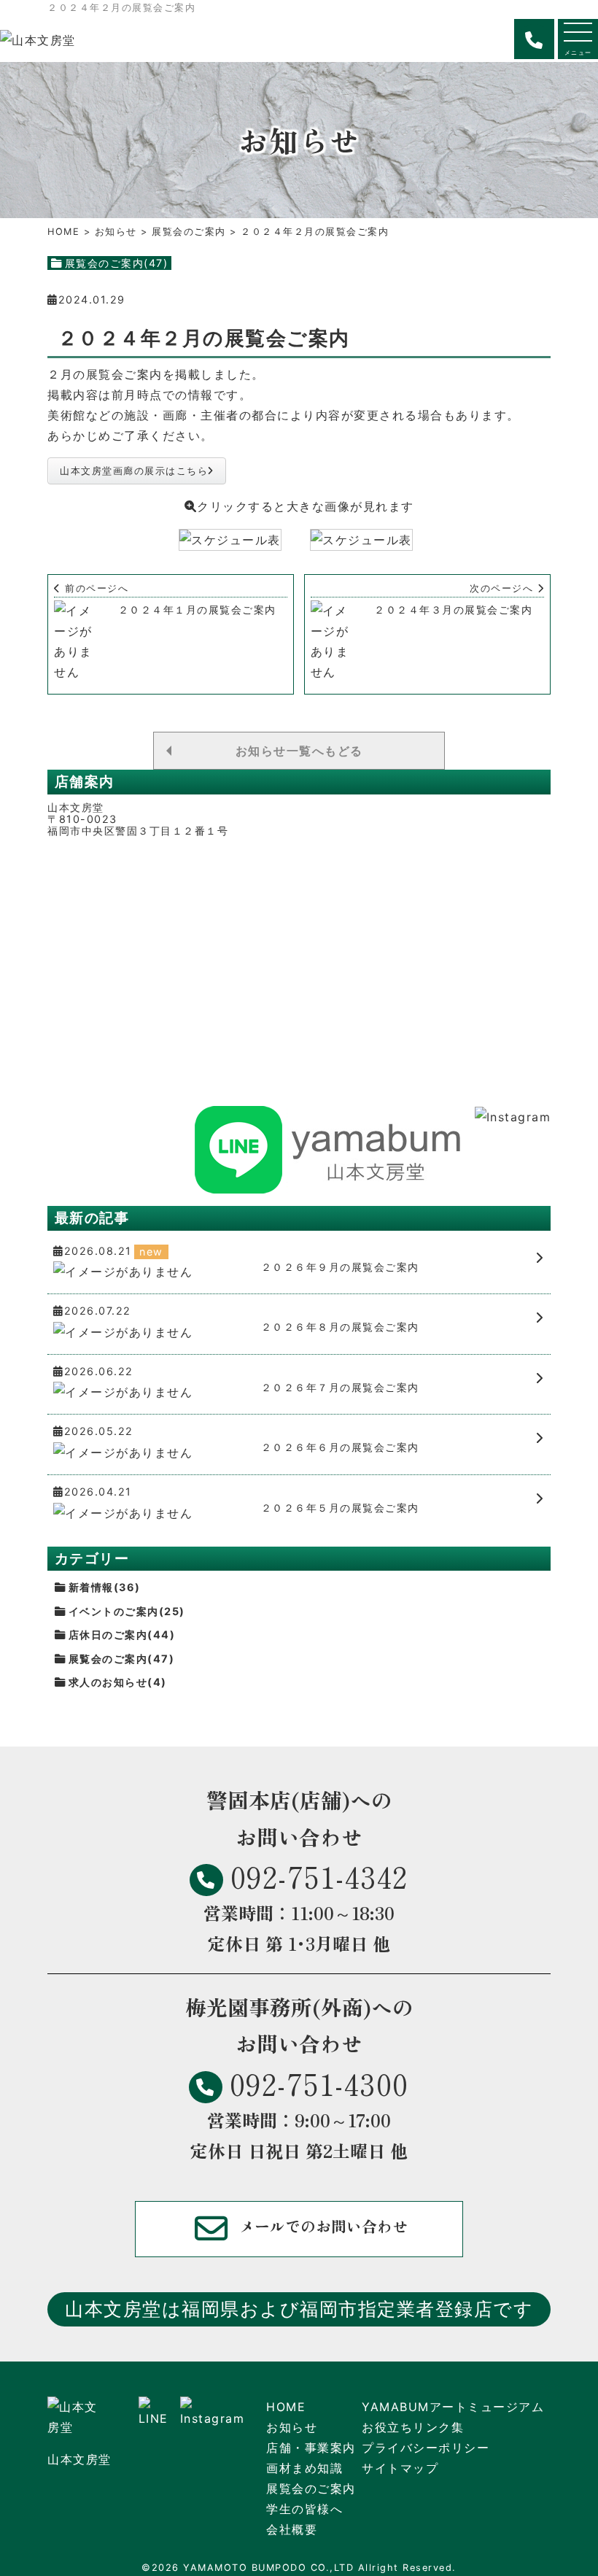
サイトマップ (400, 2468)
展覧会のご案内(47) (117, 263)
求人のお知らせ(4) (118, 1682)
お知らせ (116, 232)
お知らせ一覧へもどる (299, 751)
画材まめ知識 (304, 2468)
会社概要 (292, 2529)
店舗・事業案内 (311, 2448)
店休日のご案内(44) (122, 1635)
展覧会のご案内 (189, 232)
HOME (63, 232)
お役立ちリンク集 (413, 2427)
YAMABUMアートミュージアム (453, 2407)
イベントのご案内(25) (127, 1611)
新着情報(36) (105, 1587)
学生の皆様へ (304, 2509)
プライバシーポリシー (426, 2448)
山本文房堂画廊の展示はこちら (134, 471)
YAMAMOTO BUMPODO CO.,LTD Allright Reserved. (320, 2568)
